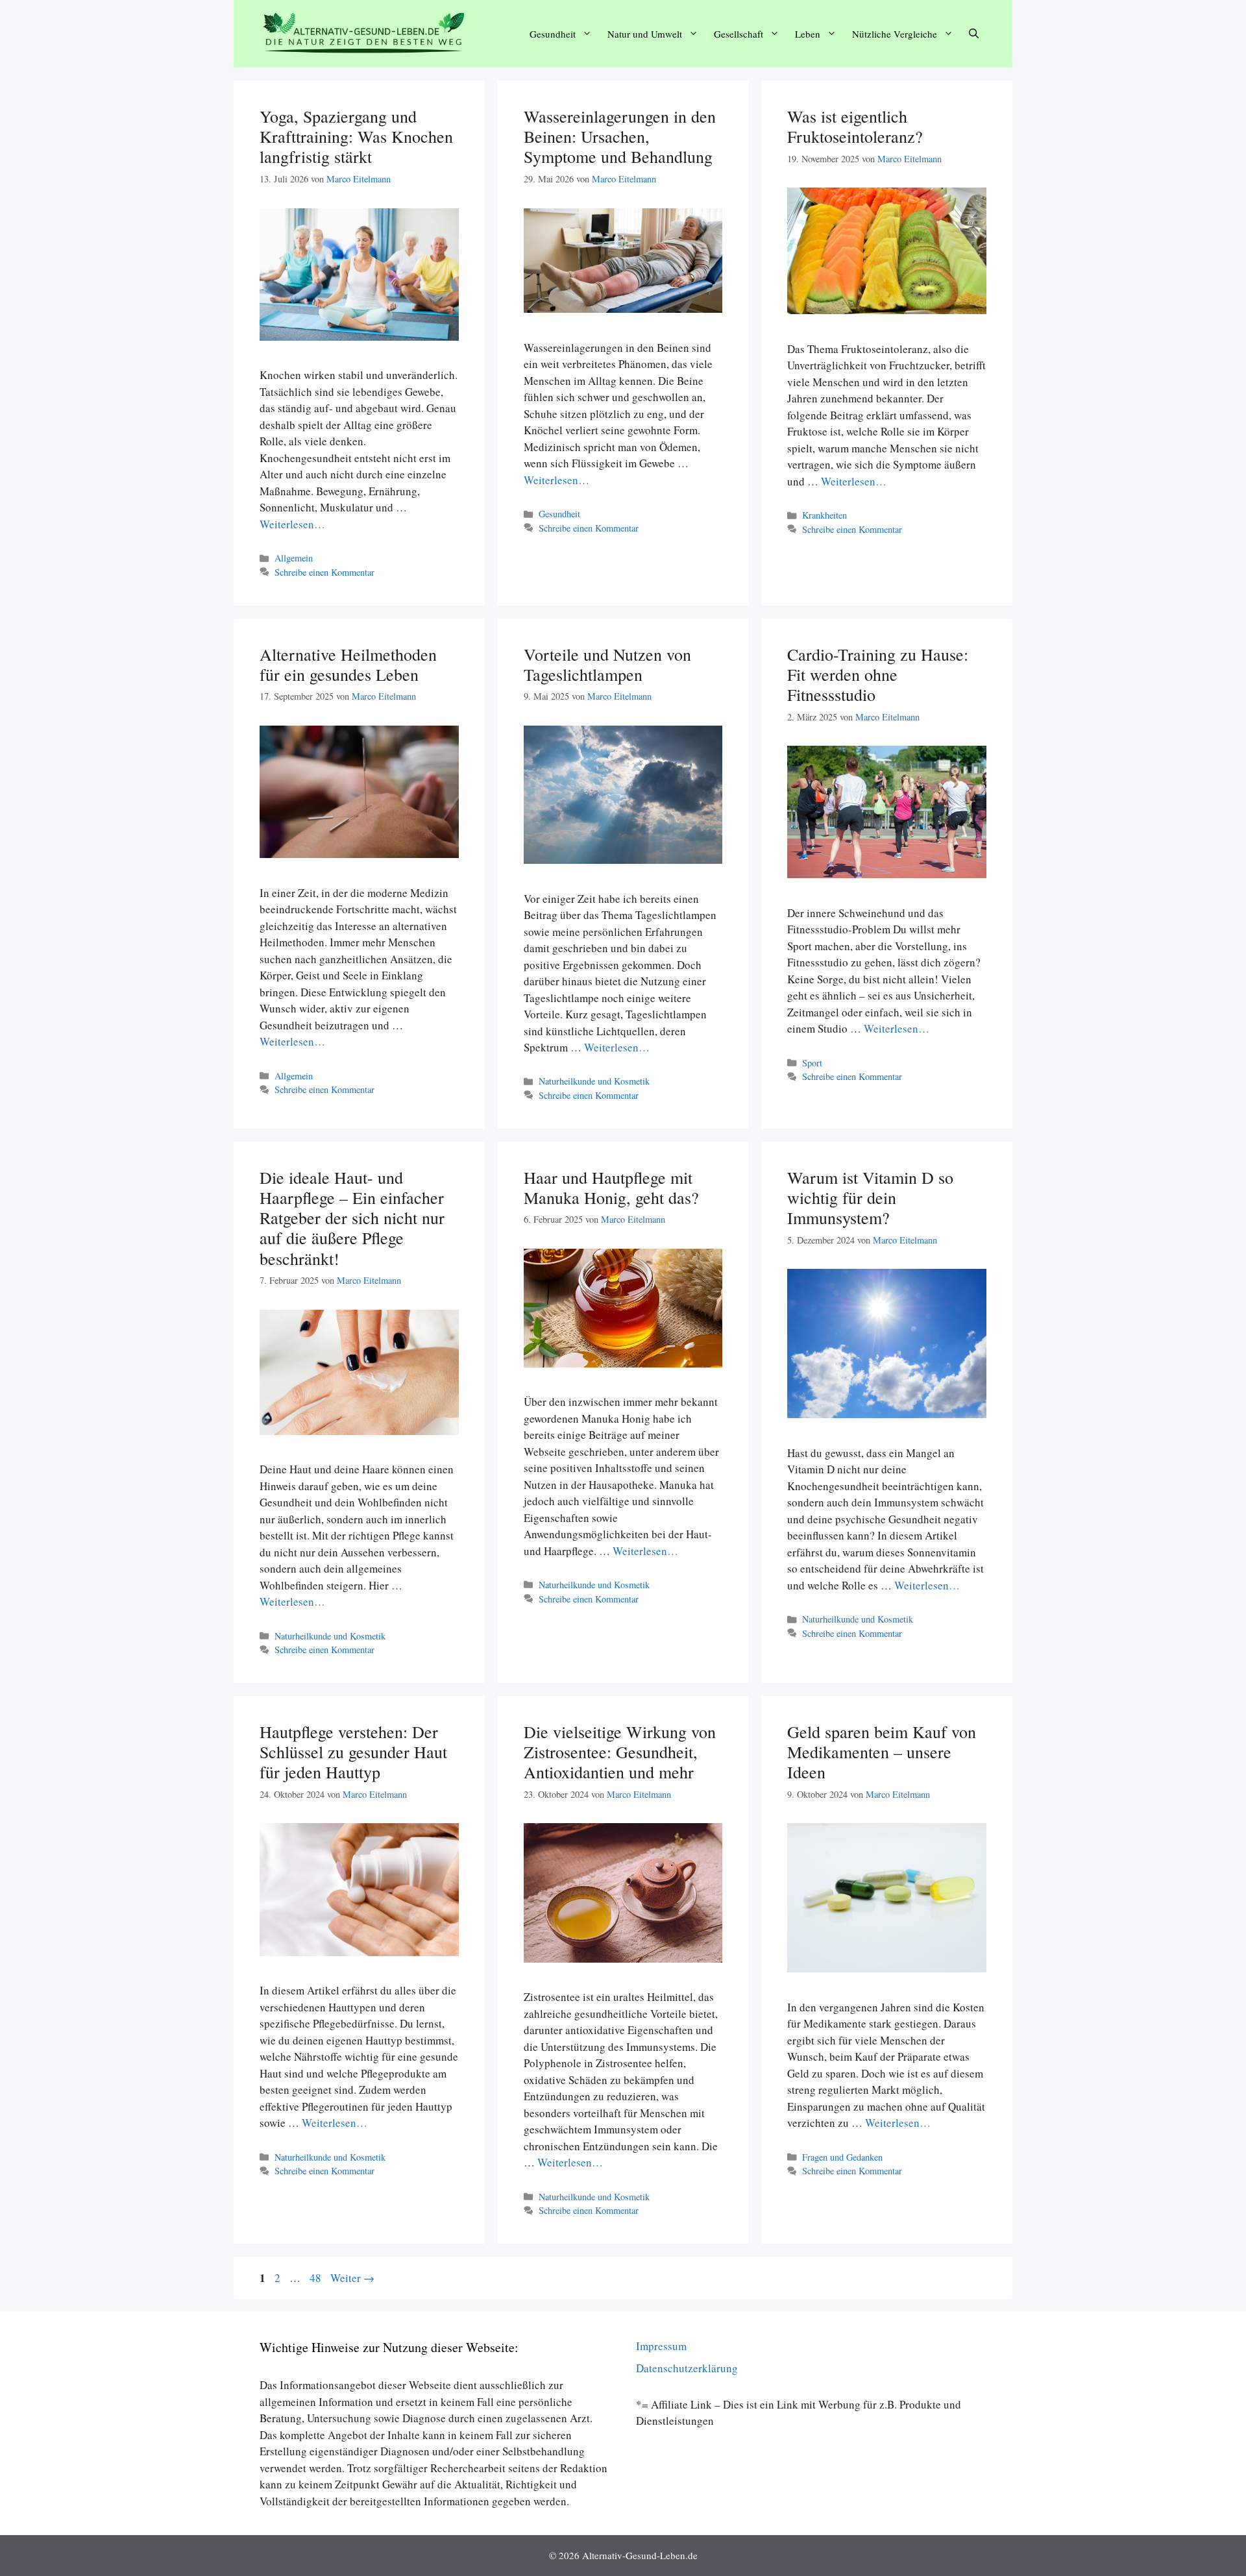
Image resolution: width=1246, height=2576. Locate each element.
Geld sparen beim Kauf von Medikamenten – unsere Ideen (882, 1752)
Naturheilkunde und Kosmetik (594, 1081)
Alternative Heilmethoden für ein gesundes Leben (348, 664)
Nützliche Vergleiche (895, 34)
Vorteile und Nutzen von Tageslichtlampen (607, 664)
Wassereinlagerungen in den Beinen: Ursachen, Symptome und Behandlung (620, 136)
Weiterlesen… (292, 524)
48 (317, 2278)
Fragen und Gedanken (842, 2157)
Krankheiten (825, 515)
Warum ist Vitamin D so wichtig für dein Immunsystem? (870, 1197)
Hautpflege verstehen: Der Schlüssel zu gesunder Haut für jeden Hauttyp (353, 1752)
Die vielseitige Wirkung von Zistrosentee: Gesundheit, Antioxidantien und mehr (620, 1752)
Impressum (661, 2346)
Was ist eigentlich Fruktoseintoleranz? (855, 126)
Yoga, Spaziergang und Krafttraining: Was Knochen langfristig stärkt (356, 136)
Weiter (352, 2278)
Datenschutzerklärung (687, 2368)
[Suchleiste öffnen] (974, 34)
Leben (808, 34)
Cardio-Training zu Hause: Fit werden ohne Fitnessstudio (878, 674)
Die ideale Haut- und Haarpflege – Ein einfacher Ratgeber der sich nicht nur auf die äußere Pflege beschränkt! (352, 1218)
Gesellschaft (739, 34)
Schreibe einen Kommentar (324, 572)
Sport (812, 1063)
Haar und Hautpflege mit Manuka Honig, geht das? (611, 1187)
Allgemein (294, 558)
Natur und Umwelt (645, 34)
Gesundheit (553, 34)
